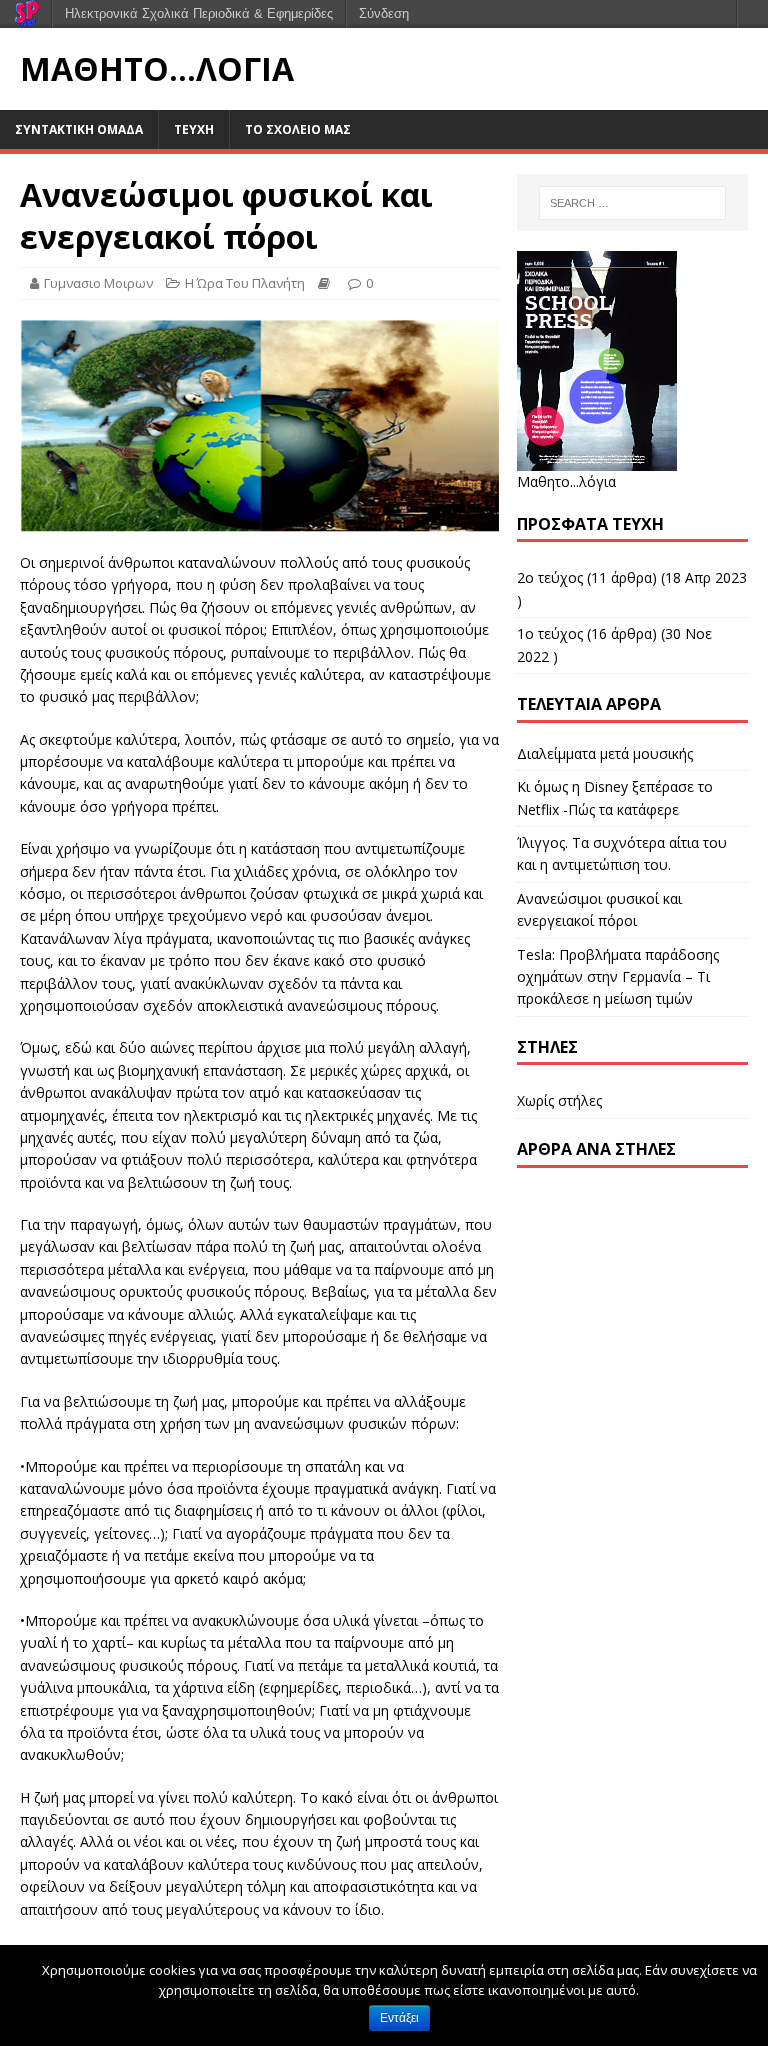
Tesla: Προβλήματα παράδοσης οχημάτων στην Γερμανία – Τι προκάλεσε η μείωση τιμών (618, 977)
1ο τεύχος (550, 633)
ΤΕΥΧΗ (194, 129)
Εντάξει (399, 2018)
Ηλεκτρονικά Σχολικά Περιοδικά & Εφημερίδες (199, 13)
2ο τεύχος (550, 577)
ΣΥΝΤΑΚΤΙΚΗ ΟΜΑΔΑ (79, 129)
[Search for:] (632, 203)
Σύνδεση (384, 13)
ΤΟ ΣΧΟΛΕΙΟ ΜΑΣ (298, 129)
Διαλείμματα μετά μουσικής (605, 753)
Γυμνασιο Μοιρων (98, 283)
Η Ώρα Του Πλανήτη (245, 283)
